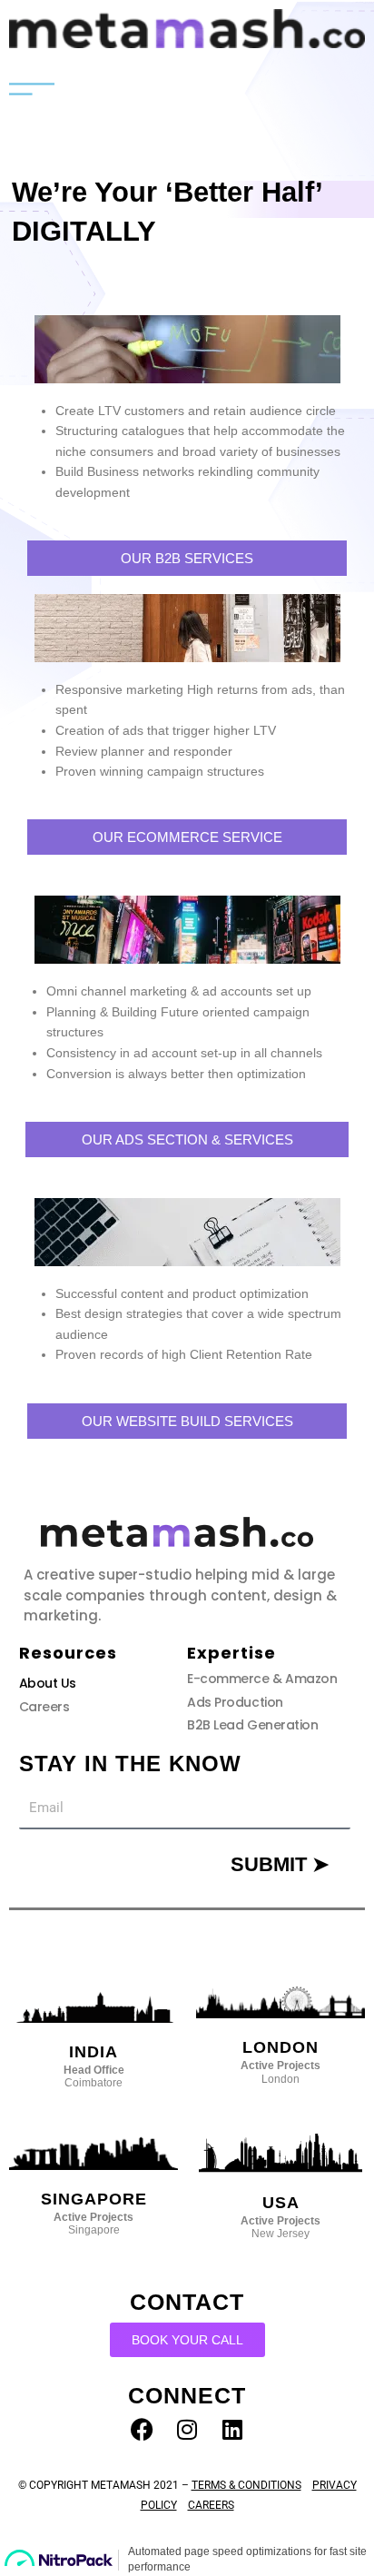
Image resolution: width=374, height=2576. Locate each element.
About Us (48, 1683)
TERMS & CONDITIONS (246, 2485)
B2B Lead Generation (252, 1725)
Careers (44, 1707)
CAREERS (211, 2505)
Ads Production (235, 1702)
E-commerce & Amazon (262, 1679)
